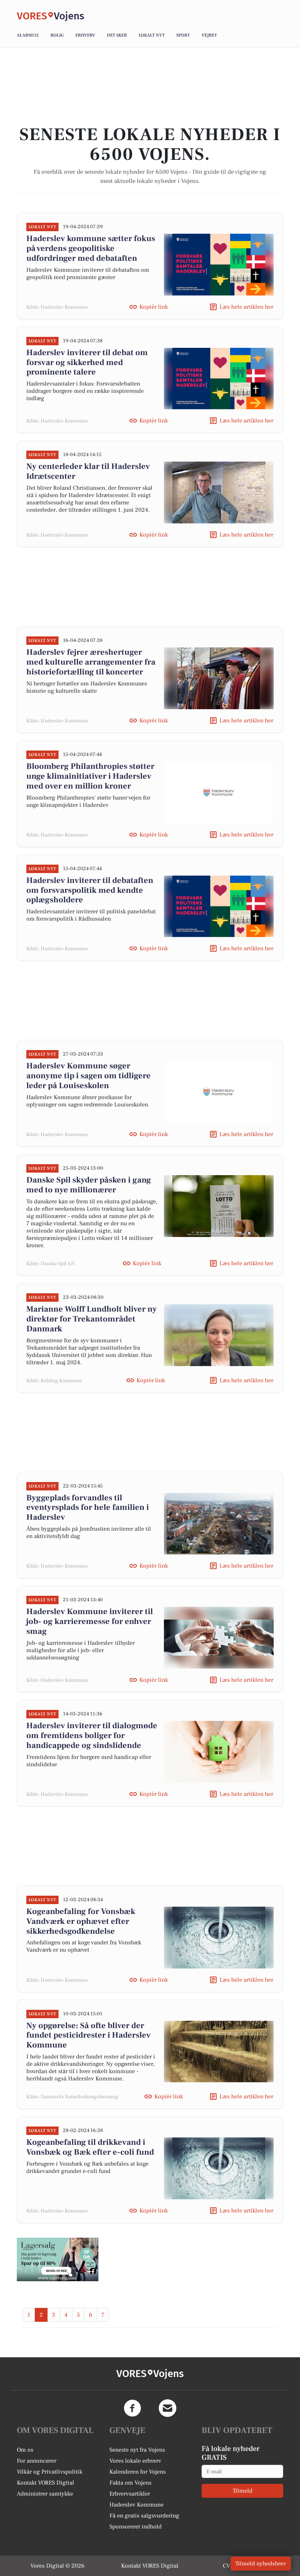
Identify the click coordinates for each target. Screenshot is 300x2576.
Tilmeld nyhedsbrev (261, 2564)
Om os (25, 2450)
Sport (183, 35)
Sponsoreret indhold (136, 2527)
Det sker (117, 35)
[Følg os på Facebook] (132, 2408)
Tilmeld (243, 2491)
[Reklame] (58, 2260)
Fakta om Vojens (130, 2483)
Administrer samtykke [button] (45, 2494)
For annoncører (37, 2461)
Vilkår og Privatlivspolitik (50, 2472)
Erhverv (85, 35)
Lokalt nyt (152, 35)
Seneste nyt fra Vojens (137, 2450)
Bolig (57, 35)
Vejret (209, 35)
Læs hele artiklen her (246, 307)
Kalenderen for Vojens (138, 2472)
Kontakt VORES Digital (46, 2483)
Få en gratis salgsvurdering (144, 2516)
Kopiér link (154, 307)
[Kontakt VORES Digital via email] (168, 2408)
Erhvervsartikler (130, 2494)
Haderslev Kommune (136, 2505)
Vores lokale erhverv (135, 2461)
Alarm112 (28, 35)
